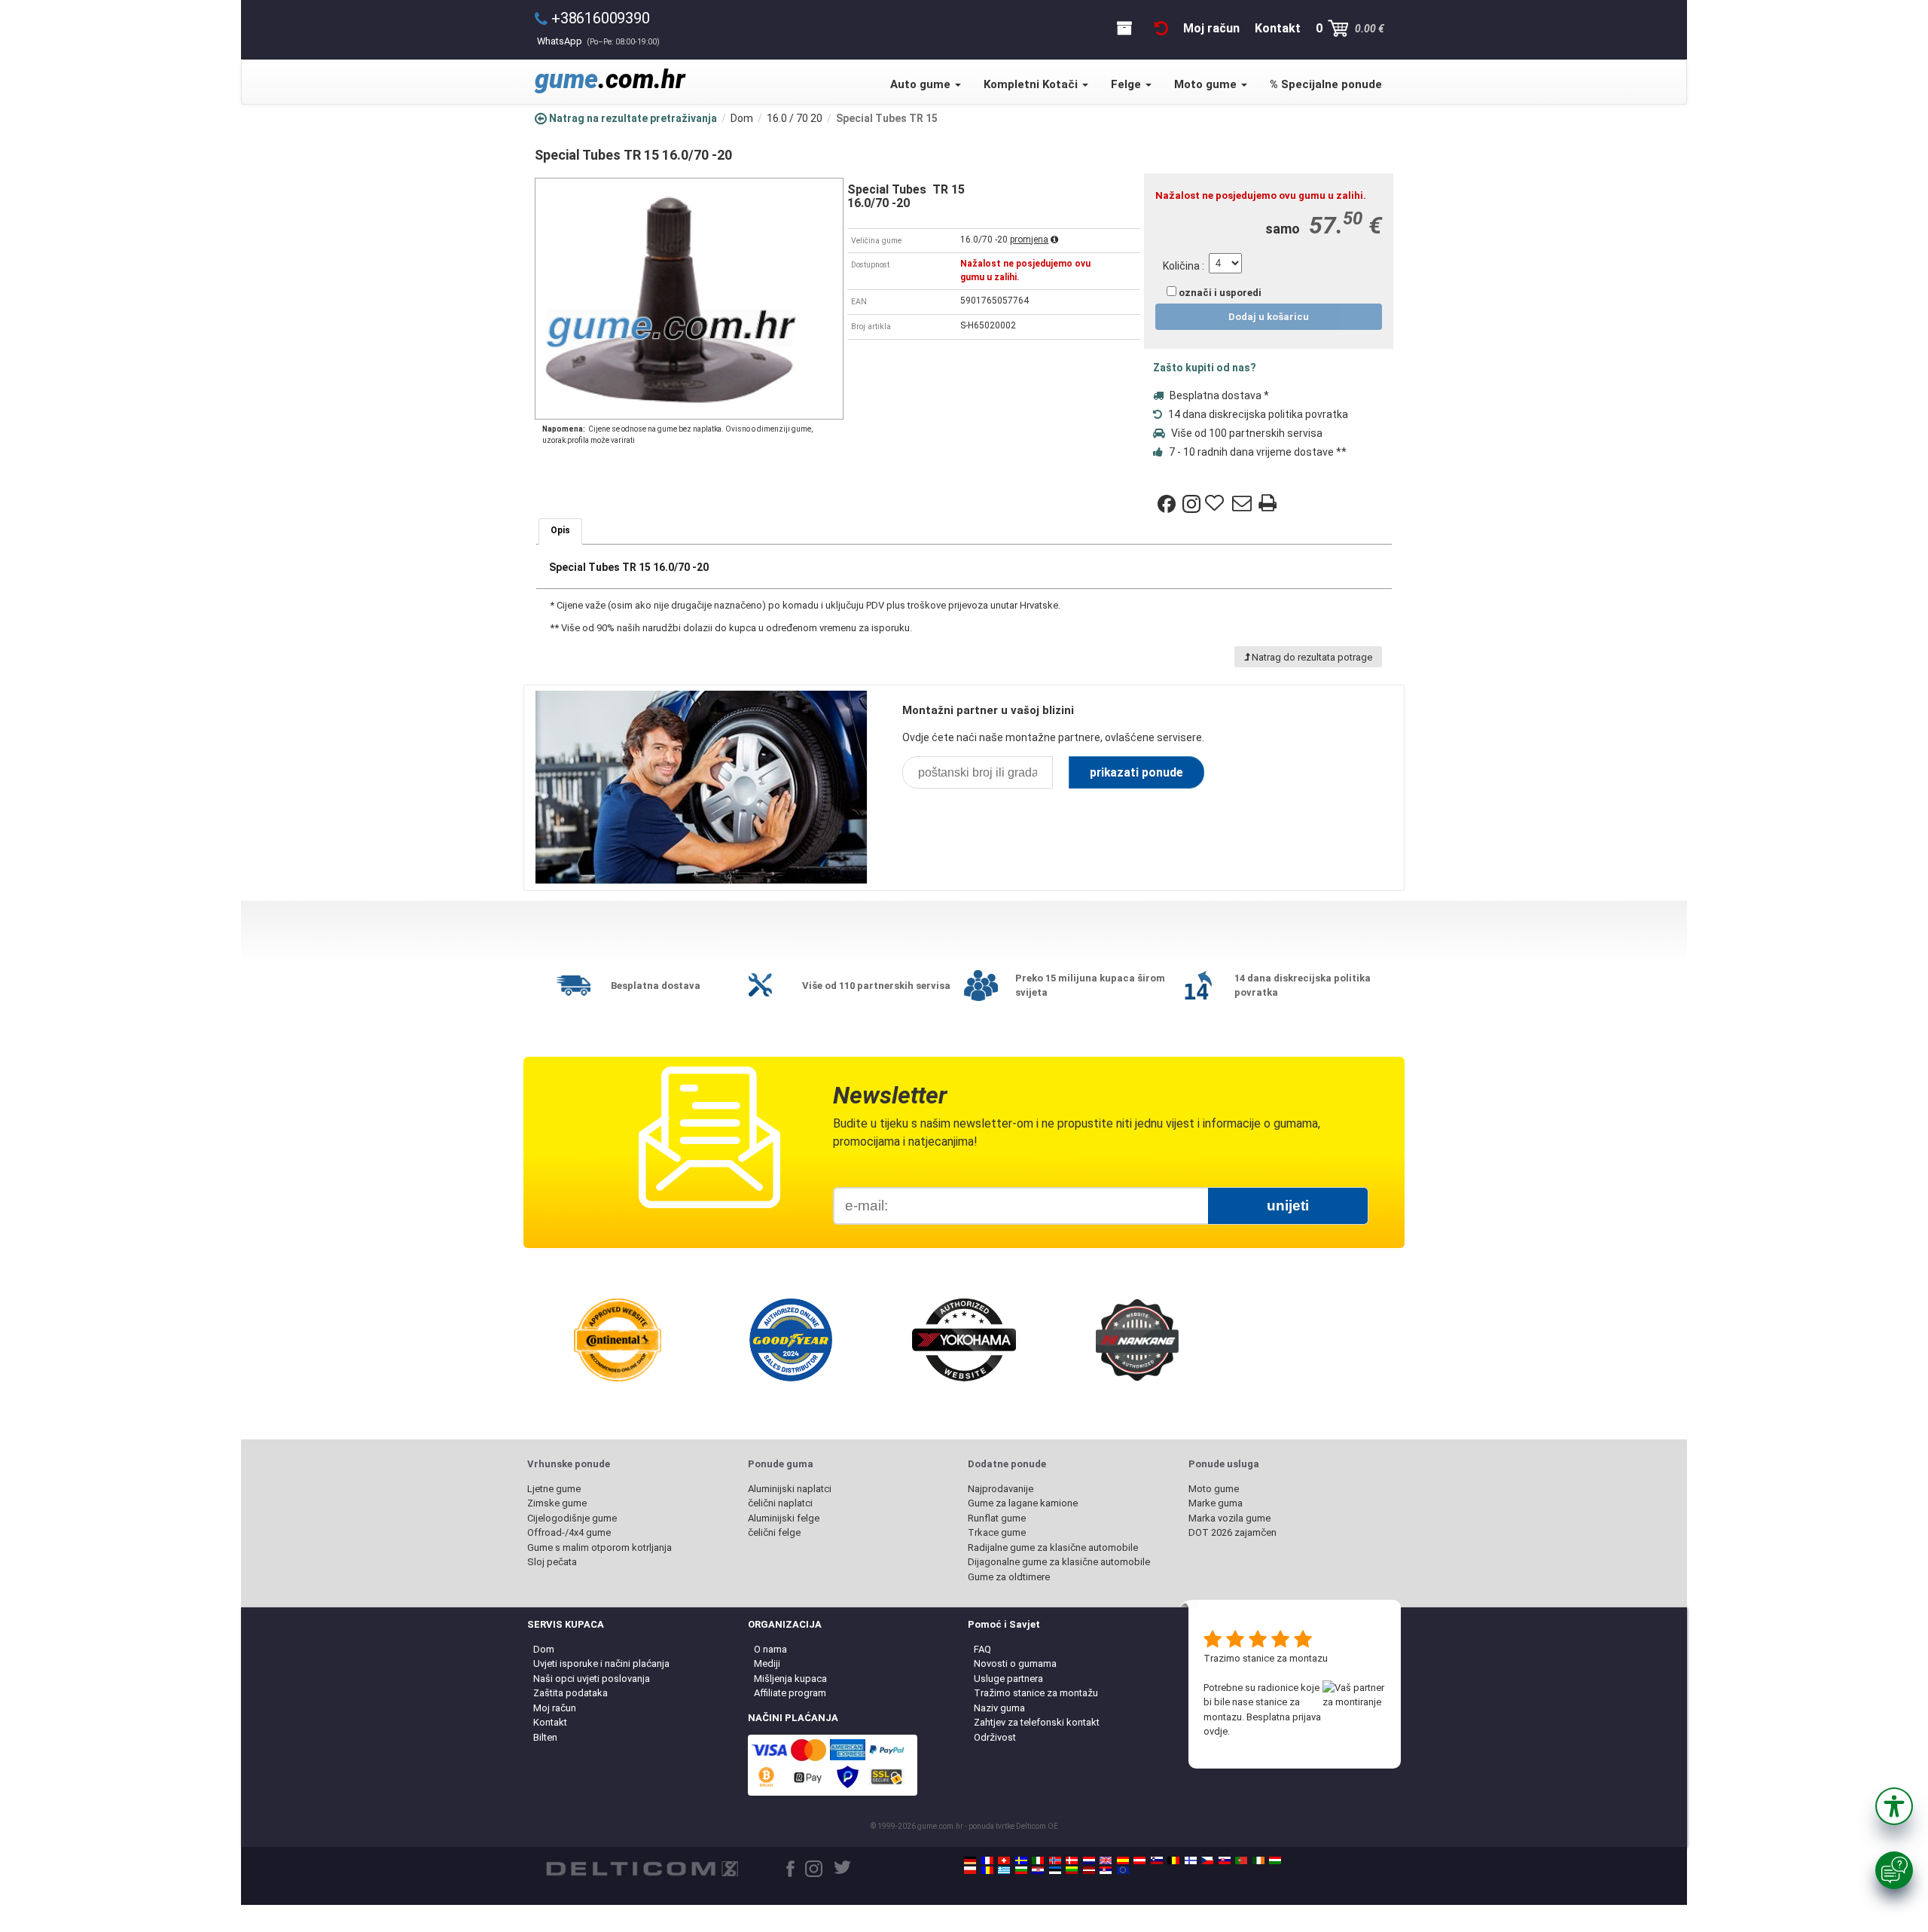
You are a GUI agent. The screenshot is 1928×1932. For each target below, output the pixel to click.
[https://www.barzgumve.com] (1021, 1870)
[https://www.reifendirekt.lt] (1072, 1870)
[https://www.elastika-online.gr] (1004, 1870)
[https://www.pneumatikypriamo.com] (1225, 1860)
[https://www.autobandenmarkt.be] (1173, 1860)
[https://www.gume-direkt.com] (1157, 1860)
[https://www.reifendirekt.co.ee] (1055, 1870)
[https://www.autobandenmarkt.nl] (1089, 1860)
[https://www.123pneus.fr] (987, 1860)
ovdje (1216, 1731)
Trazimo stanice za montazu (1266, 1658)
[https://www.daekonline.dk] (1072, 1860)
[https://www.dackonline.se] (1021, 1860)
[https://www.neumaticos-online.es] (1123, 1860)
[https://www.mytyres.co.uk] (1106, 1860)
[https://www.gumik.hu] (1275, 1860)
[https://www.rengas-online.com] (1191, 1860)
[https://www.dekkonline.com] (1055, 1860)
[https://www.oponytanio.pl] (970, 1870)
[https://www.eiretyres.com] (1258, 1860)
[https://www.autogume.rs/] (1106, 1870)
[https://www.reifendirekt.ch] (1004, 1860)
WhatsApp (598, 41)
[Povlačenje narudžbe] (1161, 28)
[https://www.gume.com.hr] (1038, 1870)
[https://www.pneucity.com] (1241, 1860)
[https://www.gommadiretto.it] (1038, 1860)
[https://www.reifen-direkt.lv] (1089, 1870)
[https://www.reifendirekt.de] (970, 1860)
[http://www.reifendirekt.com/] (1123, 1870)
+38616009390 (601, 18)
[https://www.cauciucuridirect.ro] (987, 1870)
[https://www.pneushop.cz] (1207, 1860)
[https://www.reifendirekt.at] (1139, 1860)
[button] (1894, 1806)
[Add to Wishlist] (1216, 504)
